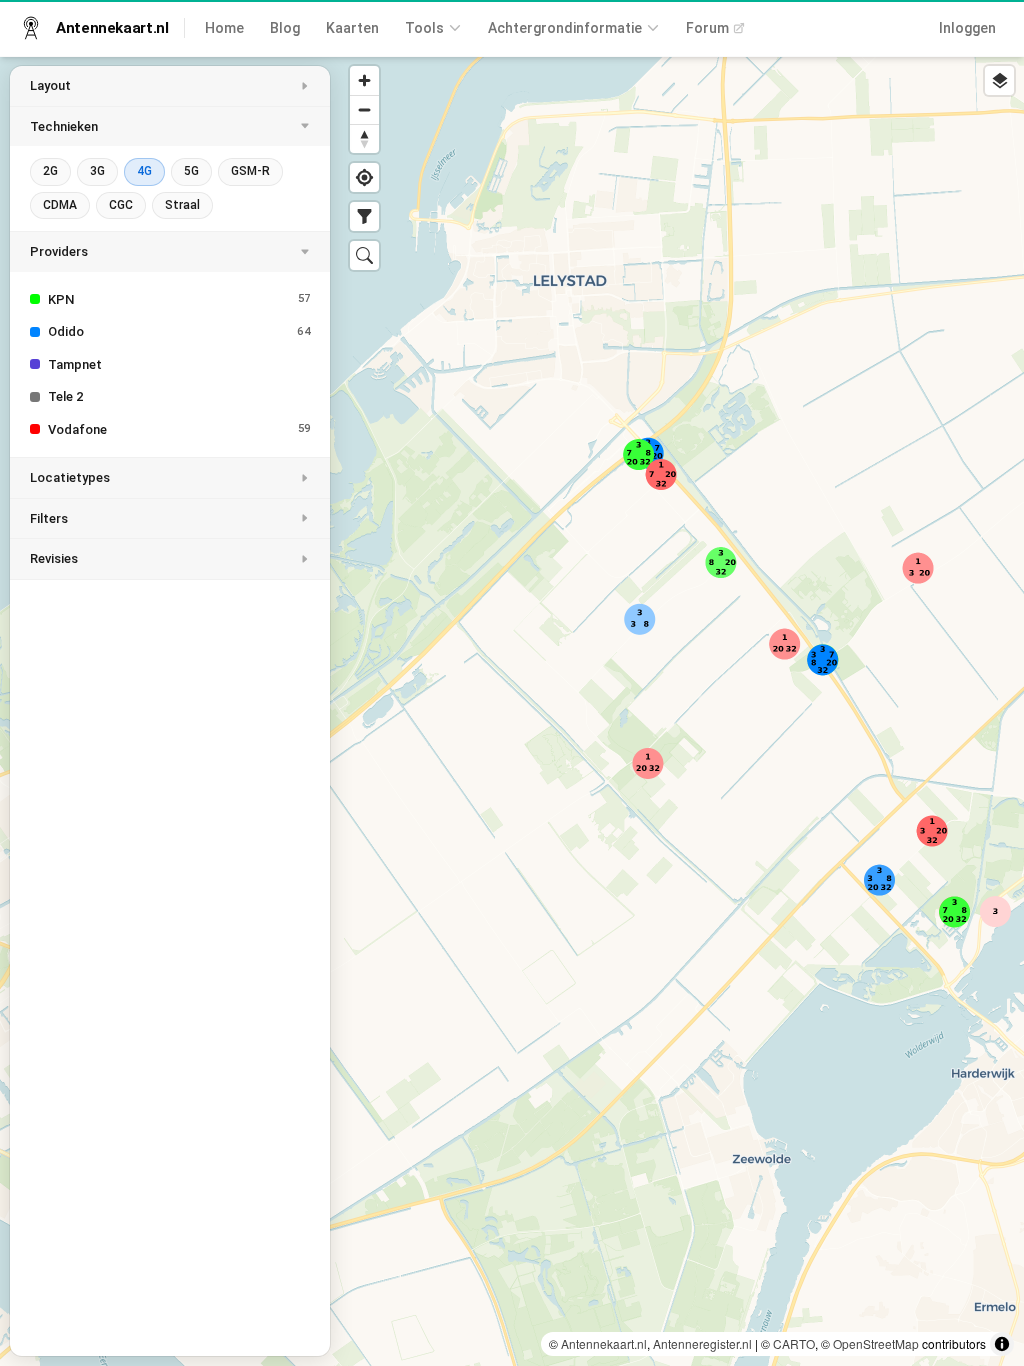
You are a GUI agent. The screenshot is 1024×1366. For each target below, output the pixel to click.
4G (144, 171)
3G (97, 171)
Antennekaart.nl (604, 1343)
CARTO (794, 1343)
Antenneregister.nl (702, 1343)
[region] (512, 711)
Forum (707, 28)
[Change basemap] (999, 80)
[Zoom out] (364, 109)
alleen (253, 299)
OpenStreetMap (876, 1343)
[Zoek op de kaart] (364, 255)
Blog (285, 28)
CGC (121, 205)
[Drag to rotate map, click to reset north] (364, 138)
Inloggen (967, 28)
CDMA (60, 205)
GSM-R (250, 171)
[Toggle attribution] (1002, 1344)
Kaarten (352, 28)
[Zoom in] (364, 80)
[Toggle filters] (364, 216)
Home (224, 28)
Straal (182, 205)
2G (50, 171)
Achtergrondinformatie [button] (565, 28)
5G (191, 171)
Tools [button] (424, 28)
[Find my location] (364, 177)
